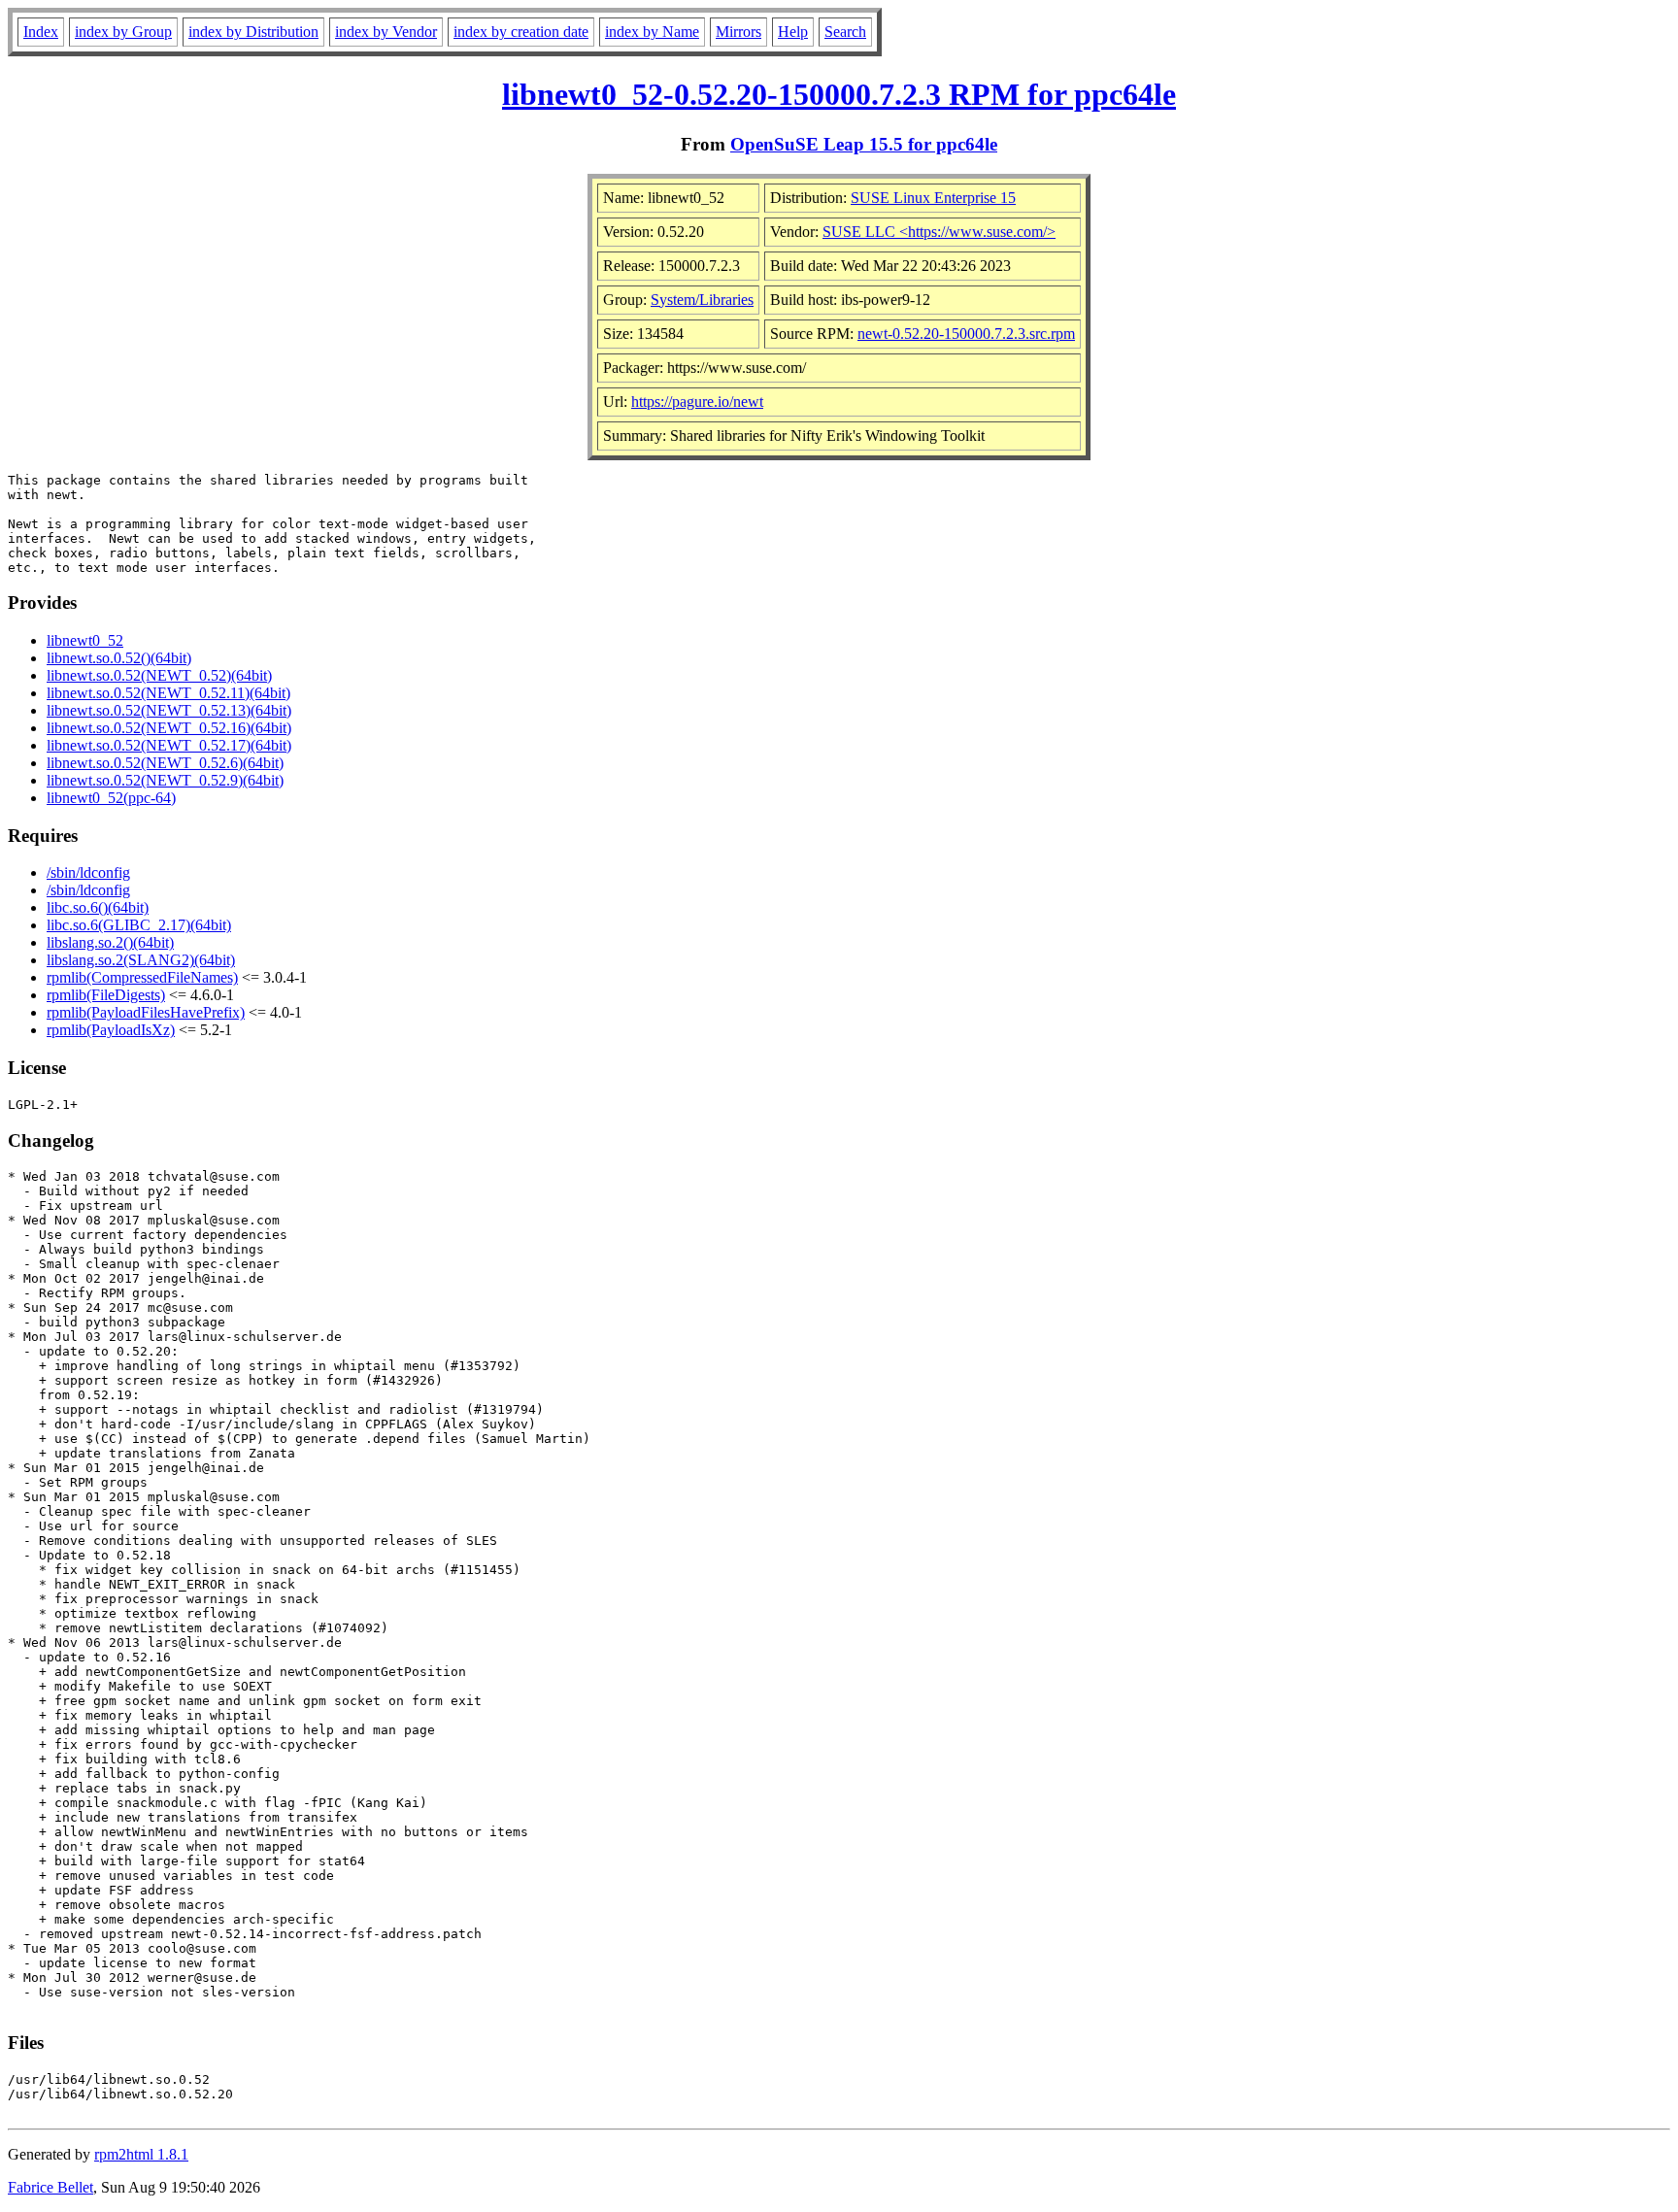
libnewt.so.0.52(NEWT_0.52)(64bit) (159, 675)
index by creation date (521, 32)
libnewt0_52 (85, 640)
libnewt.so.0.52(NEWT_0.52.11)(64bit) (168, 693)
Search (845, 32)
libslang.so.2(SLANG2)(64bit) (141, 960)
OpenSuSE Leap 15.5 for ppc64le (864, 144)
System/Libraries (702, 300)
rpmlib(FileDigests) (106, 995)
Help (793, 32)
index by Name (652, 32)
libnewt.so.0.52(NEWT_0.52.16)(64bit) (169, 728)
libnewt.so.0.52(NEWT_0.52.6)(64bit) (165, 763)
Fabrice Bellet (50, 2187)
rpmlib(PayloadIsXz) (111, 1030)
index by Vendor (386, 32)
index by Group (123, 32)
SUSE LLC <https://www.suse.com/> (939, 232)
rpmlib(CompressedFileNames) (142, 977)
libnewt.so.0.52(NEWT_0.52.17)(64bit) (169, 745)
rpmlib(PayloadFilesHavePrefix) (146, 1012)
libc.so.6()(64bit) (98, 907)
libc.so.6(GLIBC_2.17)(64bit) (139, 925)
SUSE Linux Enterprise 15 (933, 198)
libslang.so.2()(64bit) (110, 942)
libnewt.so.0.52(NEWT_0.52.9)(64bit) (165, 780)
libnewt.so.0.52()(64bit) (119, 658)
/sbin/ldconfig (88, 872)
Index (41, 32)
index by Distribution (253, 32)
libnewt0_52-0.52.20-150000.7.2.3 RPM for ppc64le (839, 94)
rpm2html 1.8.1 (141, 2154)
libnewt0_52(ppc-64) (111, 798)
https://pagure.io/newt (697, 402)
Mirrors (738, 32)
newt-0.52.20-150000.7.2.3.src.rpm (966, 334)
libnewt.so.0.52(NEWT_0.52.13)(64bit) (169, 710)
